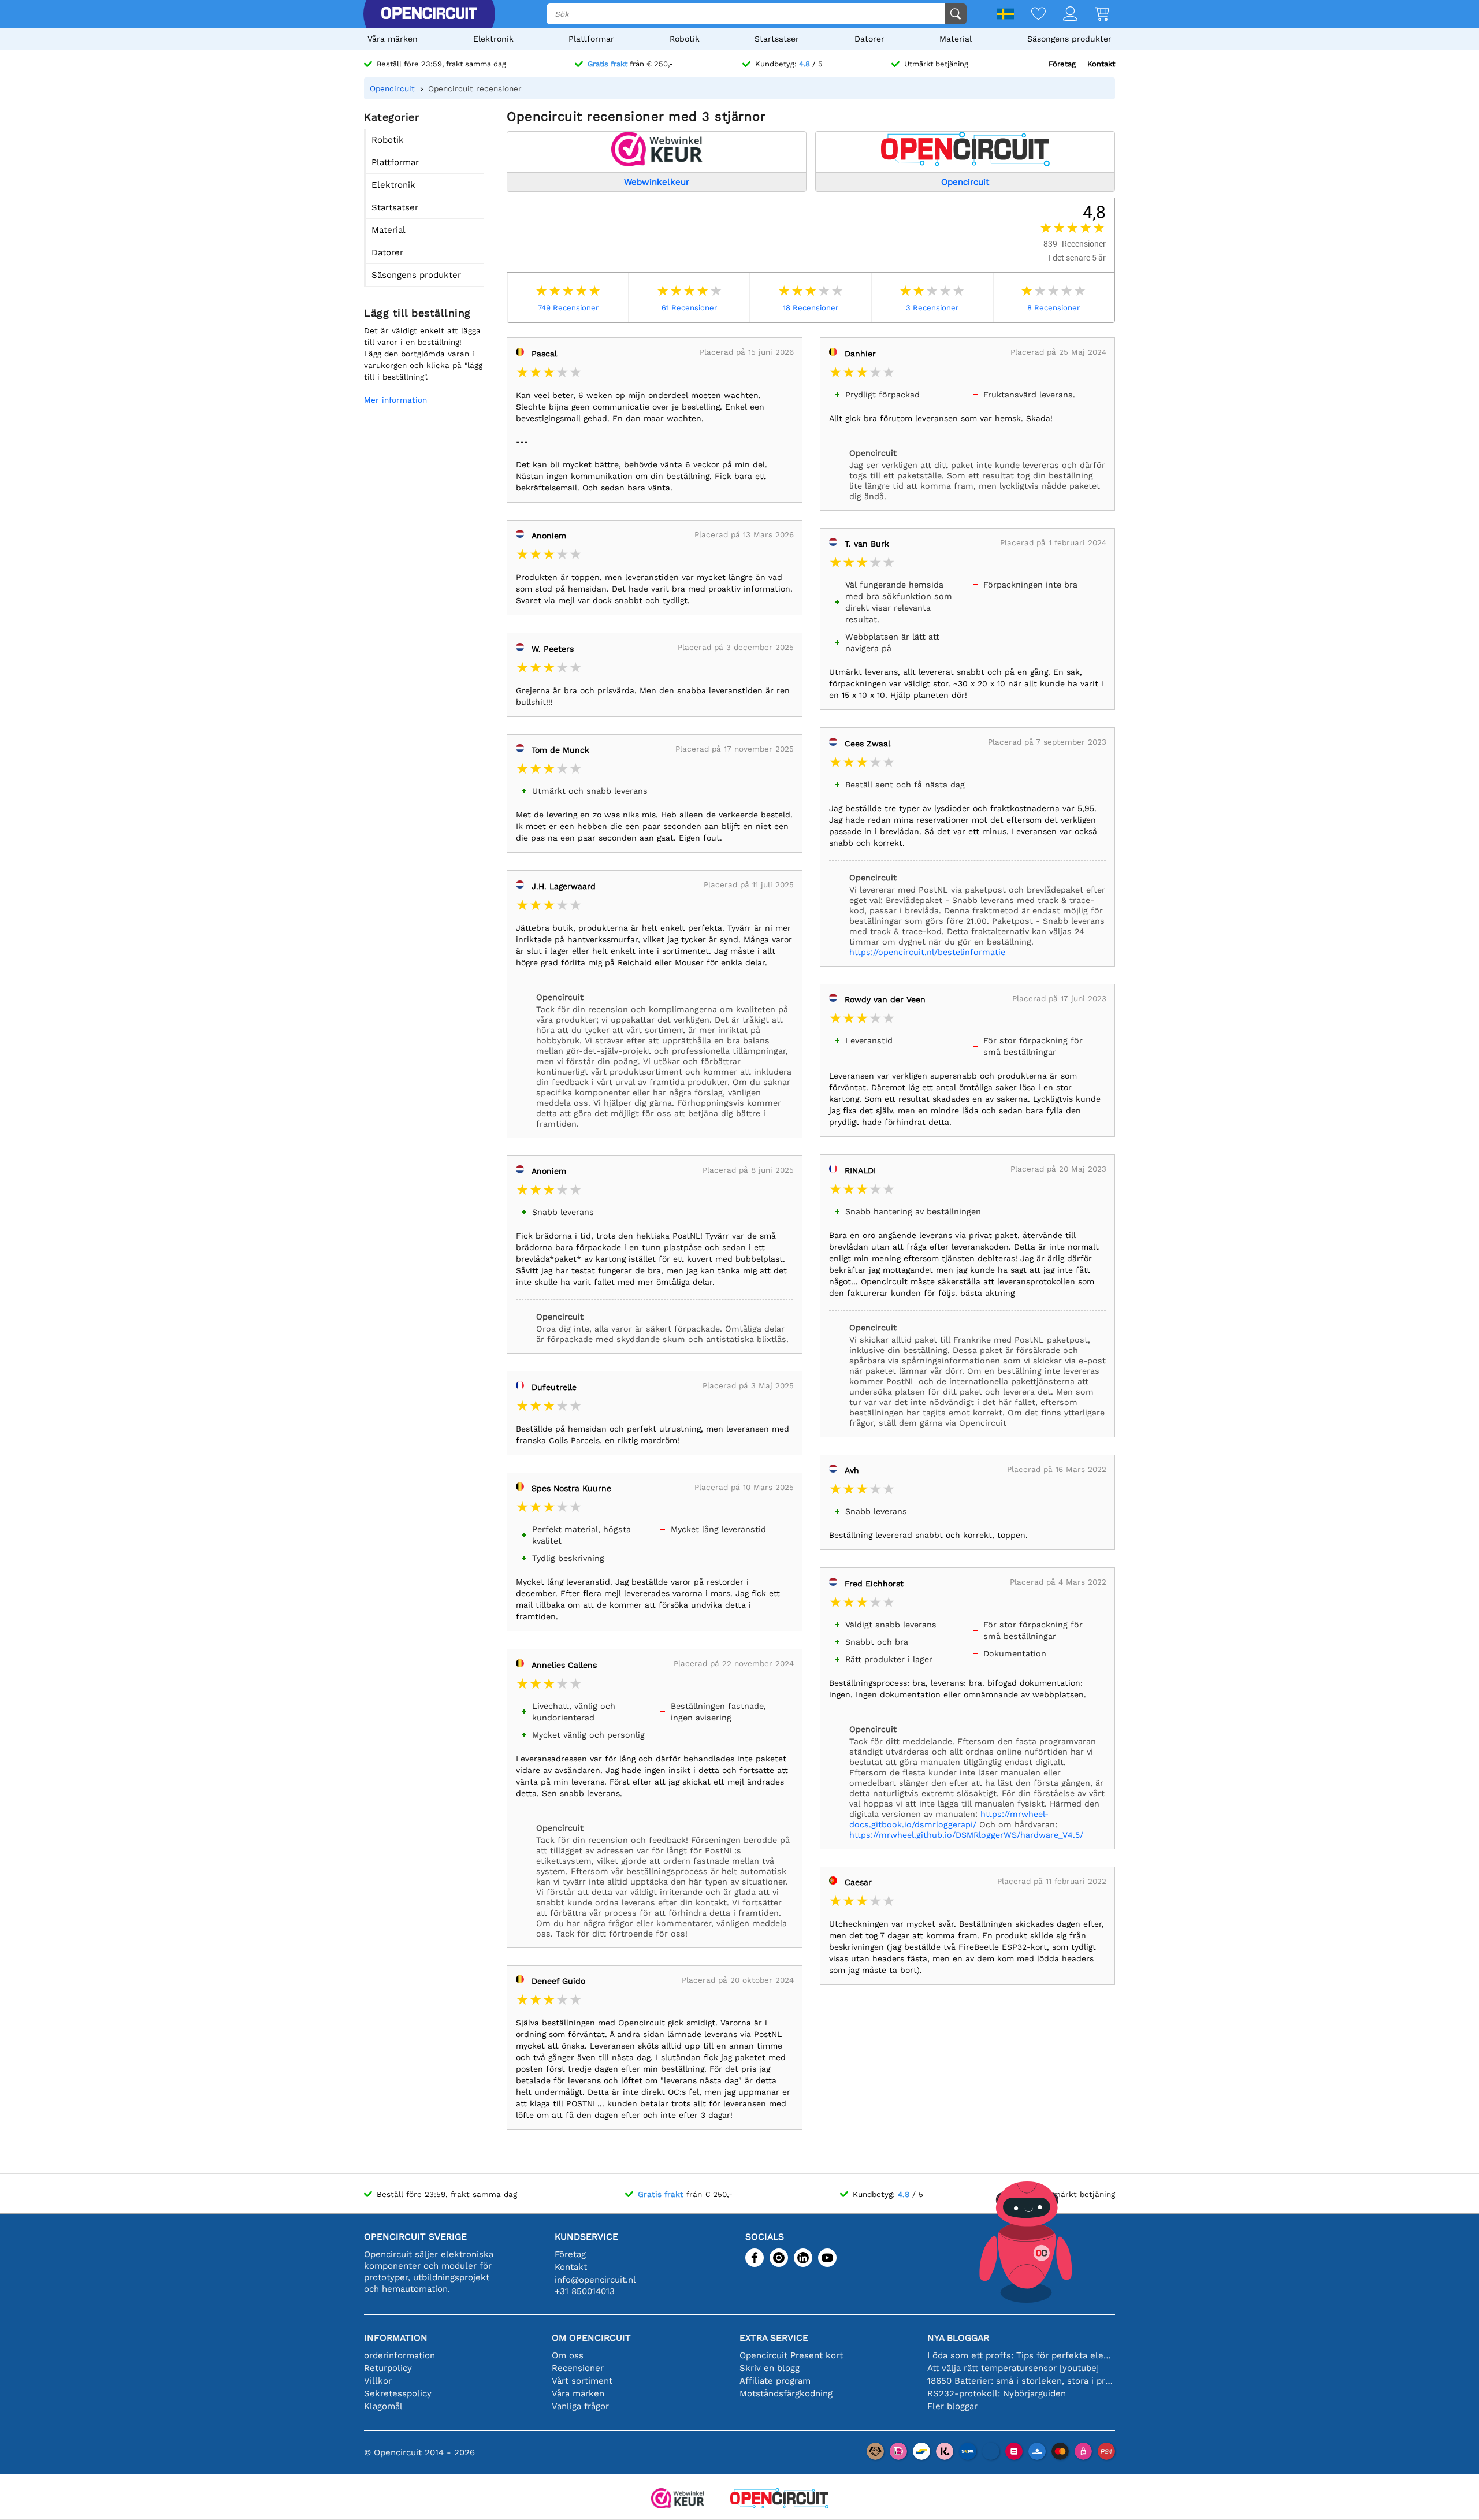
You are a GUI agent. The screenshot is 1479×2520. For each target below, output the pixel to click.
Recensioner (578, 2368)
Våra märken (393, 39)
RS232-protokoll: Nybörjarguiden (997, 2393)
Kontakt (1101, 64)
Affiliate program (775, 2381)
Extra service (774, 2338)
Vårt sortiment (582, 2381)
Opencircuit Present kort (791, 2355)
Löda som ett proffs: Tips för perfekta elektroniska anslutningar (1021, 2355)
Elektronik (493, 39)
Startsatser (777, 39)
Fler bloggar (952, 2406)
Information (396, 2338)
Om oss (568, 2355)
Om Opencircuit (591, 2338)
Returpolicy (388, 2368)
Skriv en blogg (770, 2368)
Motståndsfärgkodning (786, 2393)
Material (956, 39)
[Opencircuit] (429, 14)
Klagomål (383, 2406)
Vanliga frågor (580, 2406)
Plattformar (591, 39)
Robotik (685, 39)
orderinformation (400, 2355)
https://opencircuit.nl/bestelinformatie (927, 952)
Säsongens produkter (1069, 39)
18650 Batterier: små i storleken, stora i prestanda (1021, 2381)
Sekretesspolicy (398, 2393)
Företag (1062, 64)
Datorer (869, 39)
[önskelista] (1030, 15)
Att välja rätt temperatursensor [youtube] (1013, 2368)
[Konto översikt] (1062, 15)
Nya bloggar (958, 2338)
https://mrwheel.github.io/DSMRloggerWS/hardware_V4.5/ (966, 1835)
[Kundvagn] (1093, 15)
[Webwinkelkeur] (678, 2499)
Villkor (378, 2381)
